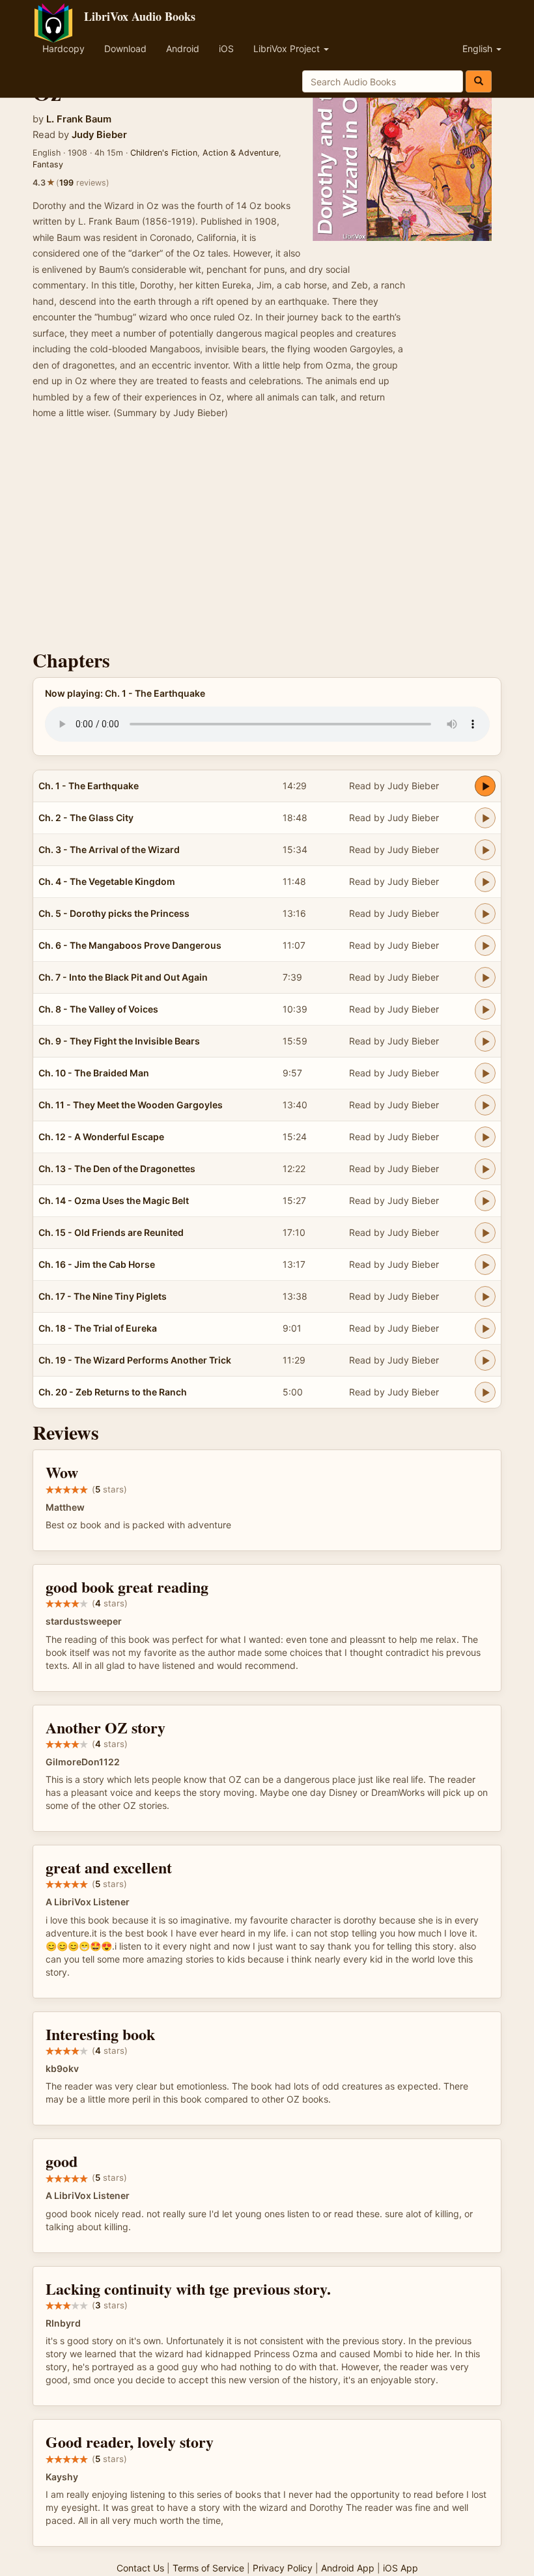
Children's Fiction (164, 153)
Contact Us (140, 2568)
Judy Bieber (99, 135)
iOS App (400, 2568)
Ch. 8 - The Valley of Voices (98, 1009)
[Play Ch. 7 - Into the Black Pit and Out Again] (485, 977)
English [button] (479, 49)
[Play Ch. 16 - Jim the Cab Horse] (485, 1265)
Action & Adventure (241, 153)
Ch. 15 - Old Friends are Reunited (111, 1232)
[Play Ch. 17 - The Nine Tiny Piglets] (485, 1296)
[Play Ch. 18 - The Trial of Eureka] (485, 1328)
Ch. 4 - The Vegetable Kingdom (107, 881)
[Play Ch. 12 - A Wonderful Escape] (485, 1137)
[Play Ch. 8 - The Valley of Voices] (485, 1009)
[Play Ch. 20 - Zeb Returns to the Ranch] (485, 1392)
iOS (226, 49)
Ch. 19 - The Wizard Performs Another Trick (135, 1360)
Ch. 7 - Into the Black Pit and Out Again (123, 977)
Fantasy (48, 164)
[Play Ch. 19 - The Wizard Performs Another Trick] (485, 1360)
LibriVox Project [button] (288, 49)
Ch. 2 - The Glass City (86, 818)
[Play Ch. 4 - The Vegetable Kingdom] (485, 882)
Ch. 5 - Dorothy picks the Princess (114, 913)
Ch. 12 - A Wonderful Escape (101, 1137)
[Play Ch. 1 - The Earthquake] (485, 786)
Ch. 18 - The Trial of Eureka (98, 1328)
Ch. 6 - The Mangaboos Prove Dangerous (130, 945)
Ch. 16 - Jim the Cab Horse (97, 1264)
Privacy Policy (283, 2568)
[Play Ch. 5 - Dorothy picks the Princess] (485, 914)
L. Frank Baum (79, 119)
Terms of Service (208, 2568)
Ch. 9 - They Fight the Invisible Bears (119, 1041)
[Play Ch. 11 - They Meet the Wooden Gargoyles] (485, 1105)
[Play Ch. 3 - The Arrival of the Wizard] (485, 850)
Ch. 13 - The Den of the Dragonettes (117, 1169)
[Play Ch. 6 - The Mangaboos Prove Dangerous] (485, 945)
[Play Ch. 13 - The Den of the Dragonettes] (485, 1169)
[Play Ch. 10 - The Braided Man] (485, 1073)
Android (183, 49)
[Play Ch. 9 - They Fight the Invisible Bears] (485, 1041)
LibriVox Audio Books (140, 16)
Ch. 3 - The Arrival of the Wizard (109, 849)
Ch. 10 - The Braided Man (94, 1073)
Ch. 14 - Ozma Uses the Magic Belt (114, 1200)
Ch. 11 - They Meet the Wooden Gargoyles (131, 1105)
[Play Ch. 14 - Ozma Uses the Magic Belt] (485, 1201)
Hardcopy (63, 49)
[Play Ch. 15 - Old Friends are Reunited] (485, 1233)
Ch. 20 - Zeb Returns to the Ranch (113, 1392)
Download (125, 49)
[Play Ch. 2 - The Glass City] (485, 818)
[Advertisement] (267, 539)
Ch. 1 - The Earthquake (89, 786)
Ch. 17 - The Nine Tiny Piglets (103, 1296)
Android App (348, 2568)
